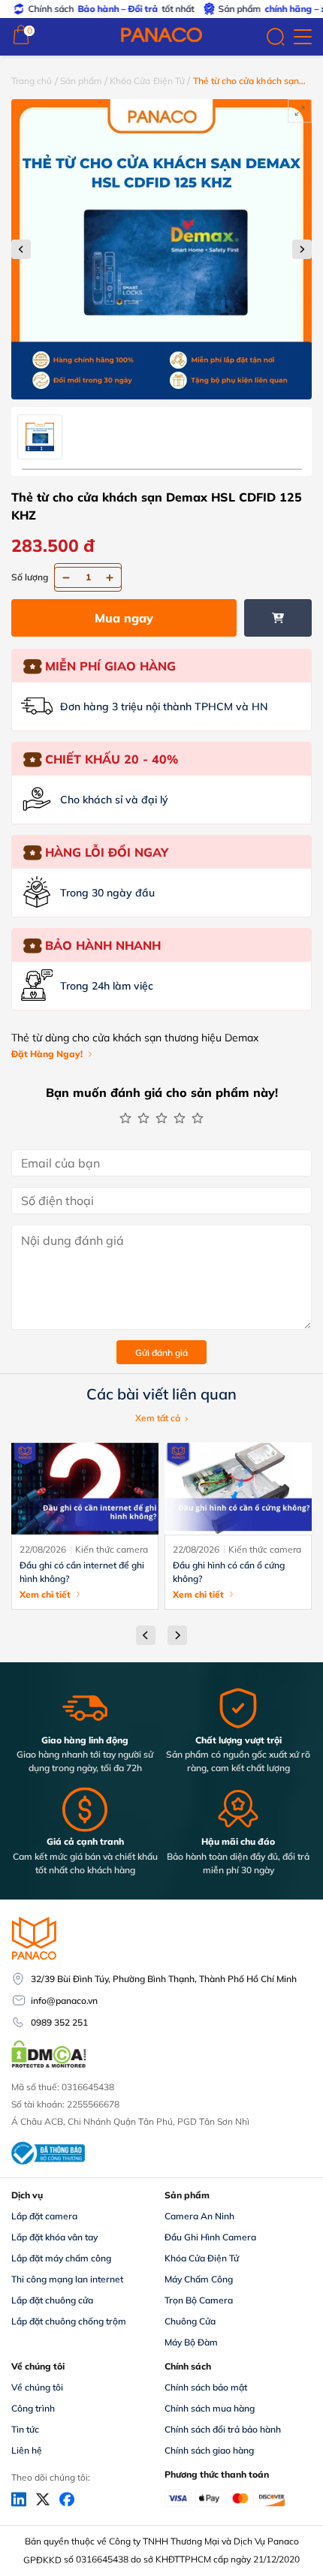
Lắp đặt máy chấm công (61, 2258)
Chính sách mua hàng (210, 2408)
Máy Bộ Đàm (191, 2342)
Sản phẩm (81, 81)
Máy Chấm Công (199, 2279)
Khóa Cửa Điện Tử (147, 81)
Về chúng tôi (37, 2387)
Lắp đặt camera (44, 2216)
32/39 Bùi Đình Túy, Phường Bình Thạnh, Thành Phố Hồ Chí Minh (164, 1979)
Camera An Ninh (199, 2216)
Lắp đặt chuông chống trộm (69, 2321)
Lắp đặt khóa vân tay (54, 2237)
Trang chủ (32, 81)
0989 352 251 (59, 2022)
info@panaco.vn (64, 2001)
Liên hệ (27, 2450)
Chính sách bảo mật (206, 2387)
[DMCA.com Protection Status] (49, 2066)
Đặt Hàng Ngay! (47, 1054)
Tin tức (25, 2429)
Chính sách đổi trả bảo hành (223, 2429)
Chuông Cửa (190, 2321)
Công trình (33, 2408)
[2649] (278, 618)
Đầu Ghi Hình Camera (210, 2237)
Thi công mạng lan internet (67, 2279)
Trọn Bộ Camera (199, 2300)
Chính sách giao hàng (209, 2450)
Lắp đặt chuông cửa (52, 2300)
